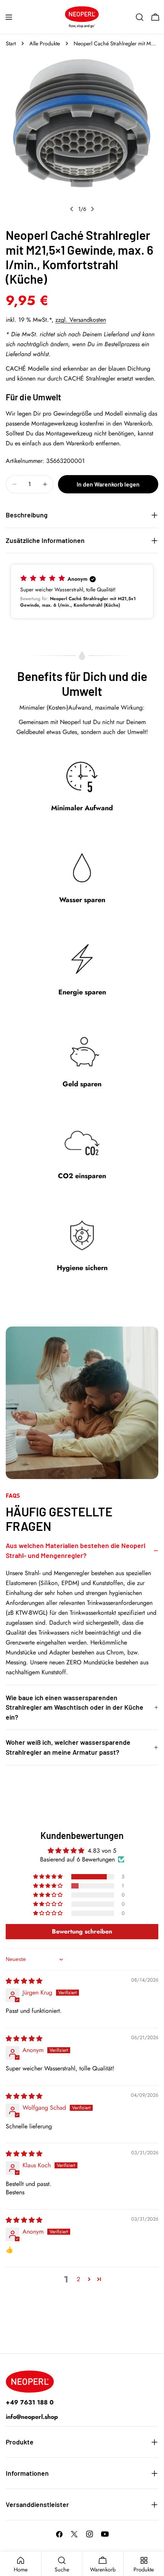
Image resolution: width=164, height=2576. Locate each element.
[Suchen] (140, 17)
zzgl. (81, 320)
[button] (82, 591)
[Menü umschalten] (9, 17)
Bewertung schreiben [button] (82, 1931)
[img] (24, 1981)
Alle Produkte (45, 43)
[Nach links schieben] (72, 209)
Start (11, 43)
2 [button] (78, 2279)
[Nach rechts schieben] (92, 209)
